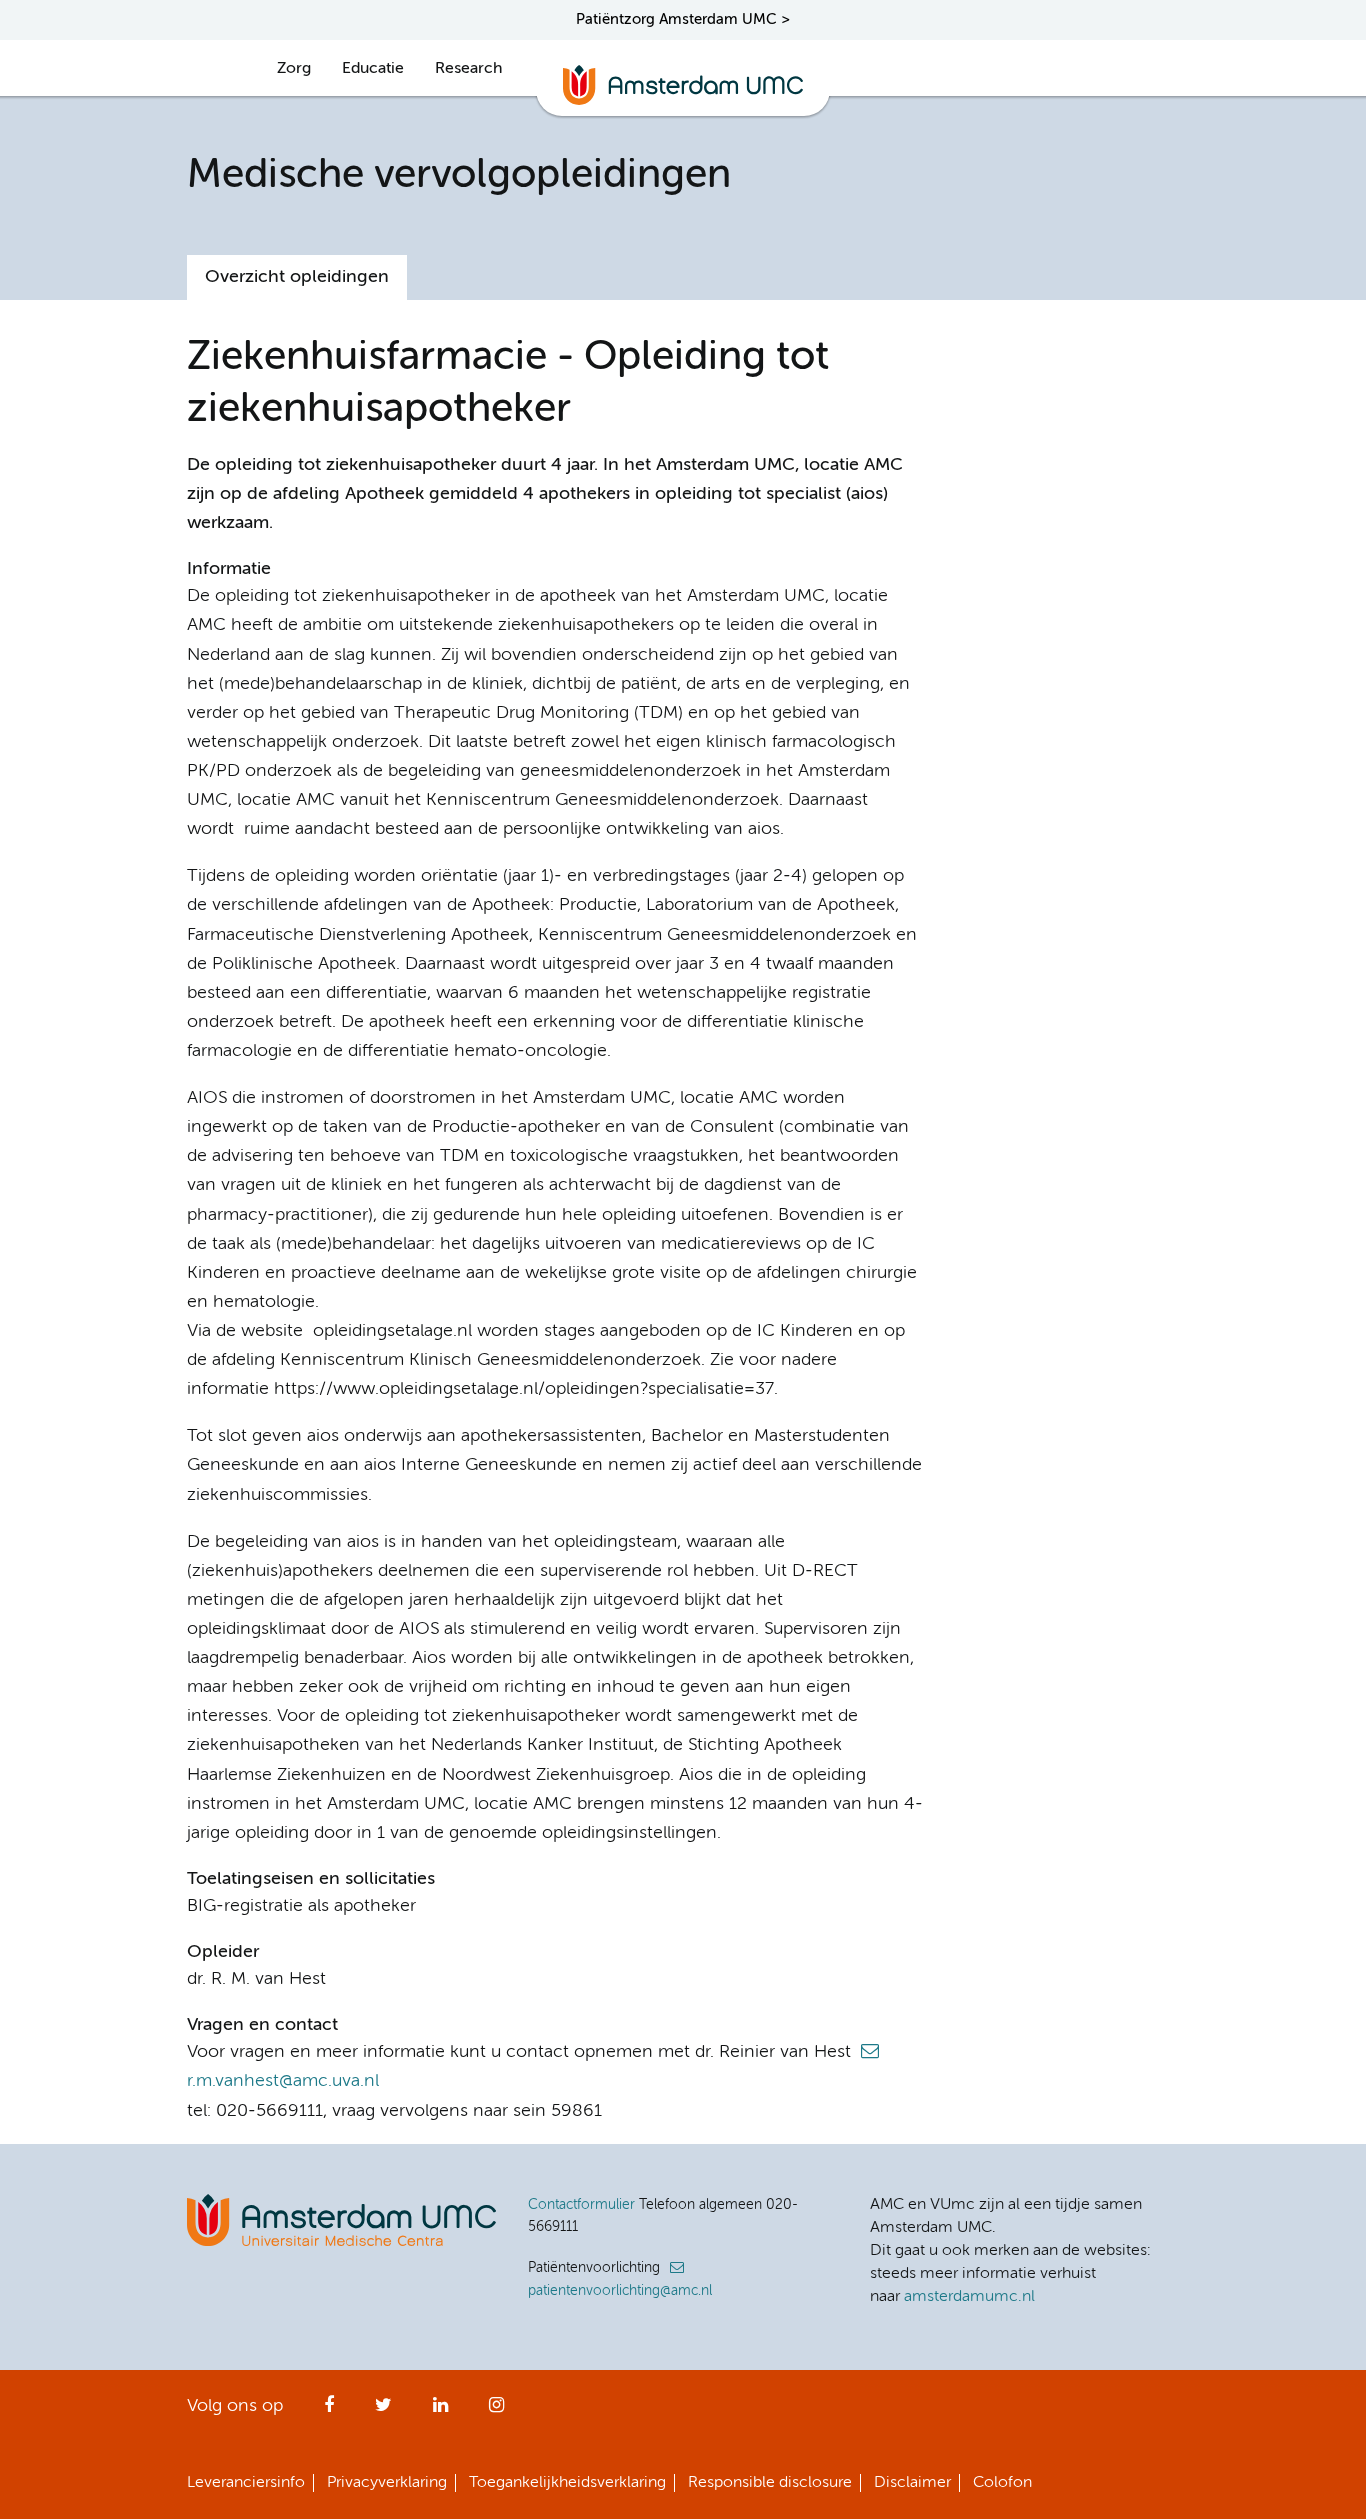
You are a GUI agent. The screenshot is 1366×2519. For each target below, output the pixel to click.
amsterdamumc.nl (969, 2297)
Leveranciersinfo (246, 2483)
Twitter (383, 2411)
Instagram (496, 2411)
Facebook (329, 2411)
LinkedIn (440, 2411)
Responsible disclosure (770, 2483)
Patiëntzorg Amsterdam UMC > (683, 19)
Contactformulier (581, 2205)
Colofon (1002, 2483)
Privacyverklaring (387, 2483)
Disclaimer (912, 2483)
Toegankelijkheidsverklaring (567, 2483)
